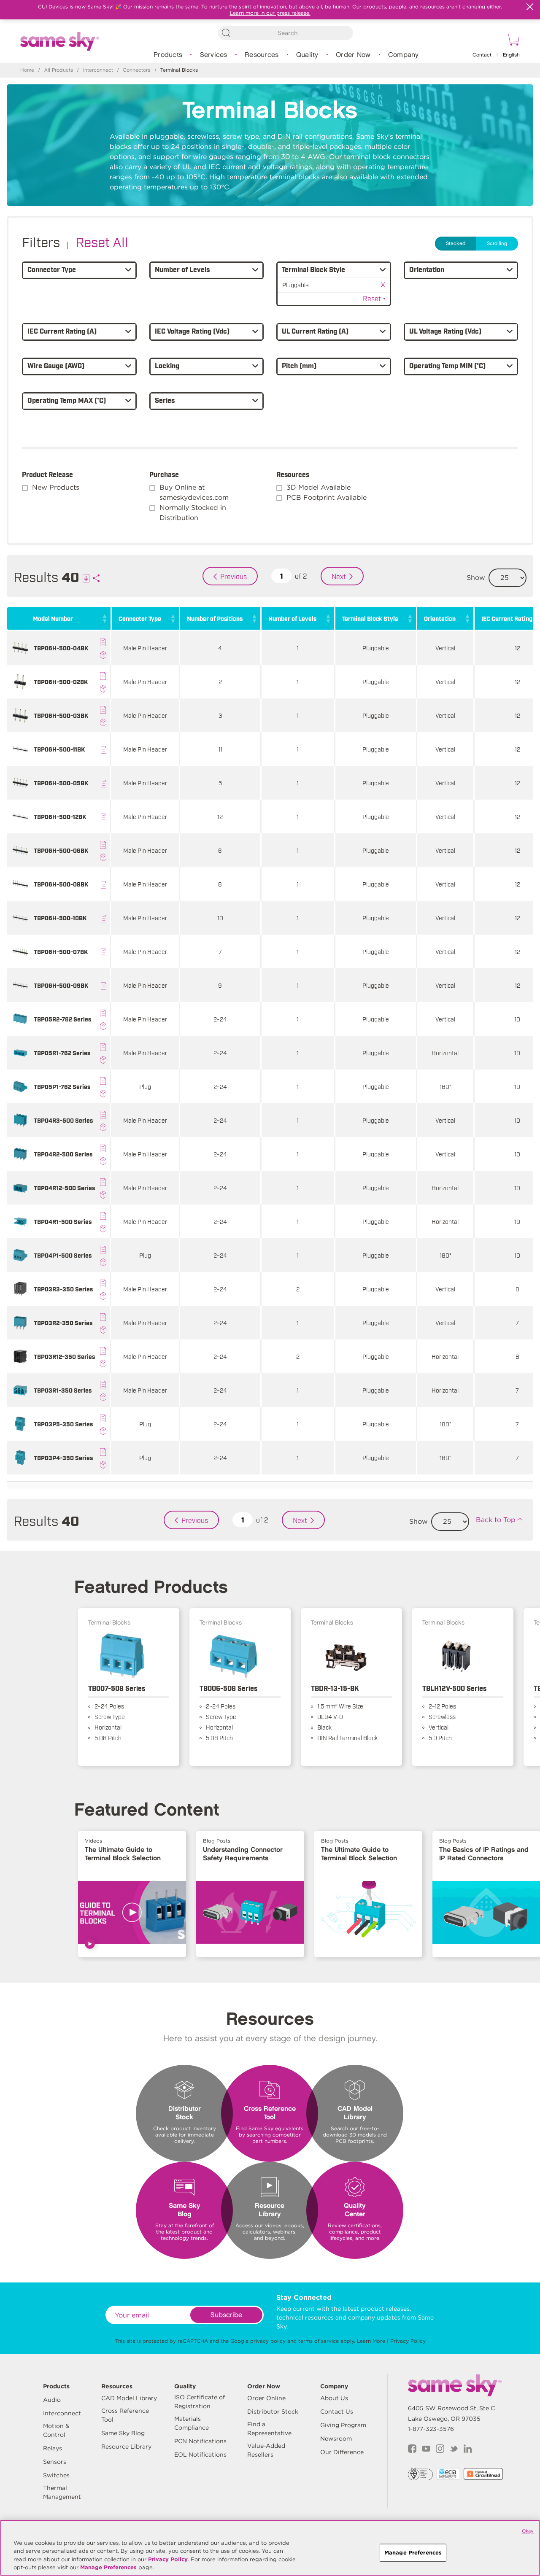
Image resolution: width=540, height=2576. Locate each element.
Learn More (371, 2341)
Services (214, 55)
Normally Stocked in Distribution (193, 513)
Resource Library (126, 2447)
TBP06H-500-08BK (61, 884)
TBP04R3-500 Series (63, 1120)
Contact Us (337, 2412)
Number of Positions (215, 618)
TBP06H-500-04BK (61, 648)
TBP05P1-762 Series (62, 1086)
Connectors (136, 70)
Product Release (47, 474)
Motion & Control (56, 2430)
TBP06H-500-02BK (61, 681)
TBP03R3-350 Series (63, 1289)
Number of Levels (292, 618)
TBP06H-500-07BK (61, 951)
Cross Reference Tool (125, 2415)
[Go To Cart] (512, 41)
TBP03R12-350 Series (64, 1356)
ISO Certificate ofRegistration (200, 2402)
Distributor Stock (273, 2412)
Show (476, 578)
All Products (59, 70)
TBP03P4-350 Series (63, 1457)
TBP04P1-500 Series (63, 1255)
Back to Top (496, 1520)
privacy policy (268, 2341)
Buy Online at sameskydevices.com (194, 492)
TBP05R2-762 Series (62, 1019)
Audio (52, 2400)
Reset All (102, 241)
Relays (53, 2448)
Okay (528, 2531)
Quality (307, 55)
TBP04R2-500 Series (63, 1154)
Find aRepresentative (269, 2429)
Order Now (353, 55)
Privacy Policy (408, 2341)
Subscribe (226, 2315)
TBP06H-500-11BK (59, 749)
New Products (56, 487)
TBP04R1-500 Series (63, 1221)
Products (168, 55)
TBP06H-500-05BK (61, 783)
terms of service (319, 2341)
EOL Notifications (200, 2455)
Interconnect (98, 70)
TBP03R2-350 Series (63, 1322)
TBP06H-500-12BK (60, 816)
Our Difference (342, 2452)
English (511, 55)
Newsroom (336, 2439)
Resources (262, 55)
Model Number (53, 618)
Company (404, 55)
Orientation (440, 618)
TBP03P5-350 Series (63, 1424)
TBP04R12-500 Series (64, 1187)
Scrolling (497, 244)
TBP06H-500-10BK (60, 917)
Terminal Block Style (370, 618)
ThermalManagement (62, 2492)
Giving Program (343, 2425)
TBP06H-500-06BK (61, 850)
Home (27, 70)
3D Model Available (319, 487)
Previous (234, 576)
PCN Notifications (200, 2441)
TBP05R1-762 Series (62, 1052)
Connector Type (140, 618)
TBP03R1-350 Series (63, 1390)
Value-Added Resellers (266, 2450)
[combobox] (286, 33)
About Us (334, 2398)
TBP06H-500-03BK (61, 715)
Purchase (164, 474)
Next (339, 576)
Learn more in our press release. (270, 13)
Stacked (456, 244)
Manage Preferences (108, 2567)
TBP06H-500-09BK (61, 985)
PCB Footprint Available (327, 497)
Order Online (266, 2398)
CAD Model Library (129, 2398)
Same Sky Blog (123, 2433)
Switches (56, 2475)
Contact (482, 55)
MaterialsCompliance (192, 2423)
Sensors (55, 2462)
